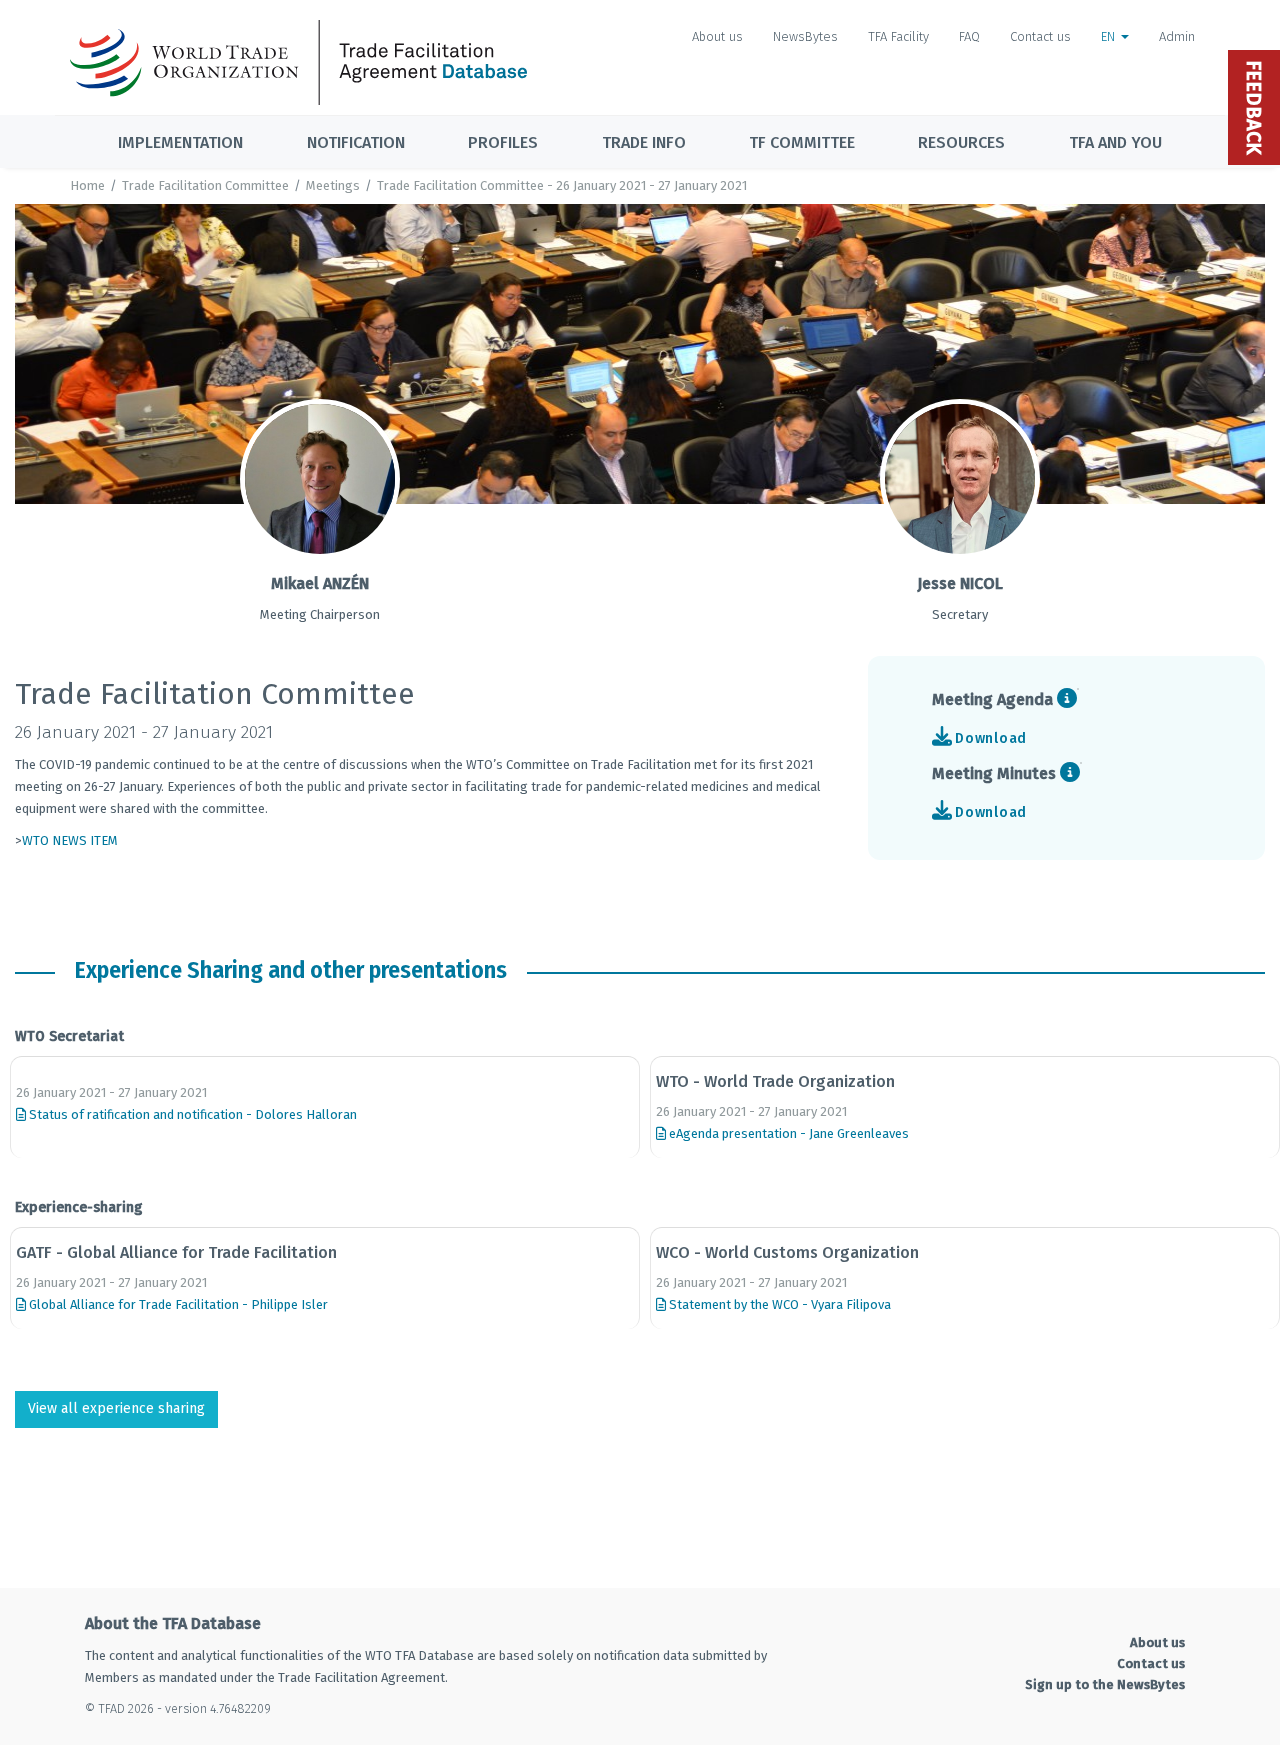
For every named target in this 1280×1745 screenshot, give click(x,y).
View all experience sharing (116, 1408)
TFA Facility (898, 36)
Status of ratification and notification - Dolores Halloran (191, 1114)
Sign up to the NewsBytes (1105, 1684)
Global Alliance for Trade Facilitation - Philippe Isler (177, 1304)
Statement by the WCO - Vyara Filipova (778, 1304)
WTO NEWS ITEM (70, 840)
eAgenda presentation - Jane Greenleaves (787, 1133)
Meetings (333, 185)
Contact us (1040, 36)
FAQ (969, 36)
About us (717, 36)
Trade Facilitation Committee (205, 185)
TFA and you (1115, 142)
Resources (961, 142)
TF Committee (802, 142)
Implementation (180, 142)
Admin (1177, 36)
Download (991, 738)
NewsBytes (805, 36)
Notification (356, 142)
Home (87, 185)
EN (1110, 36)
